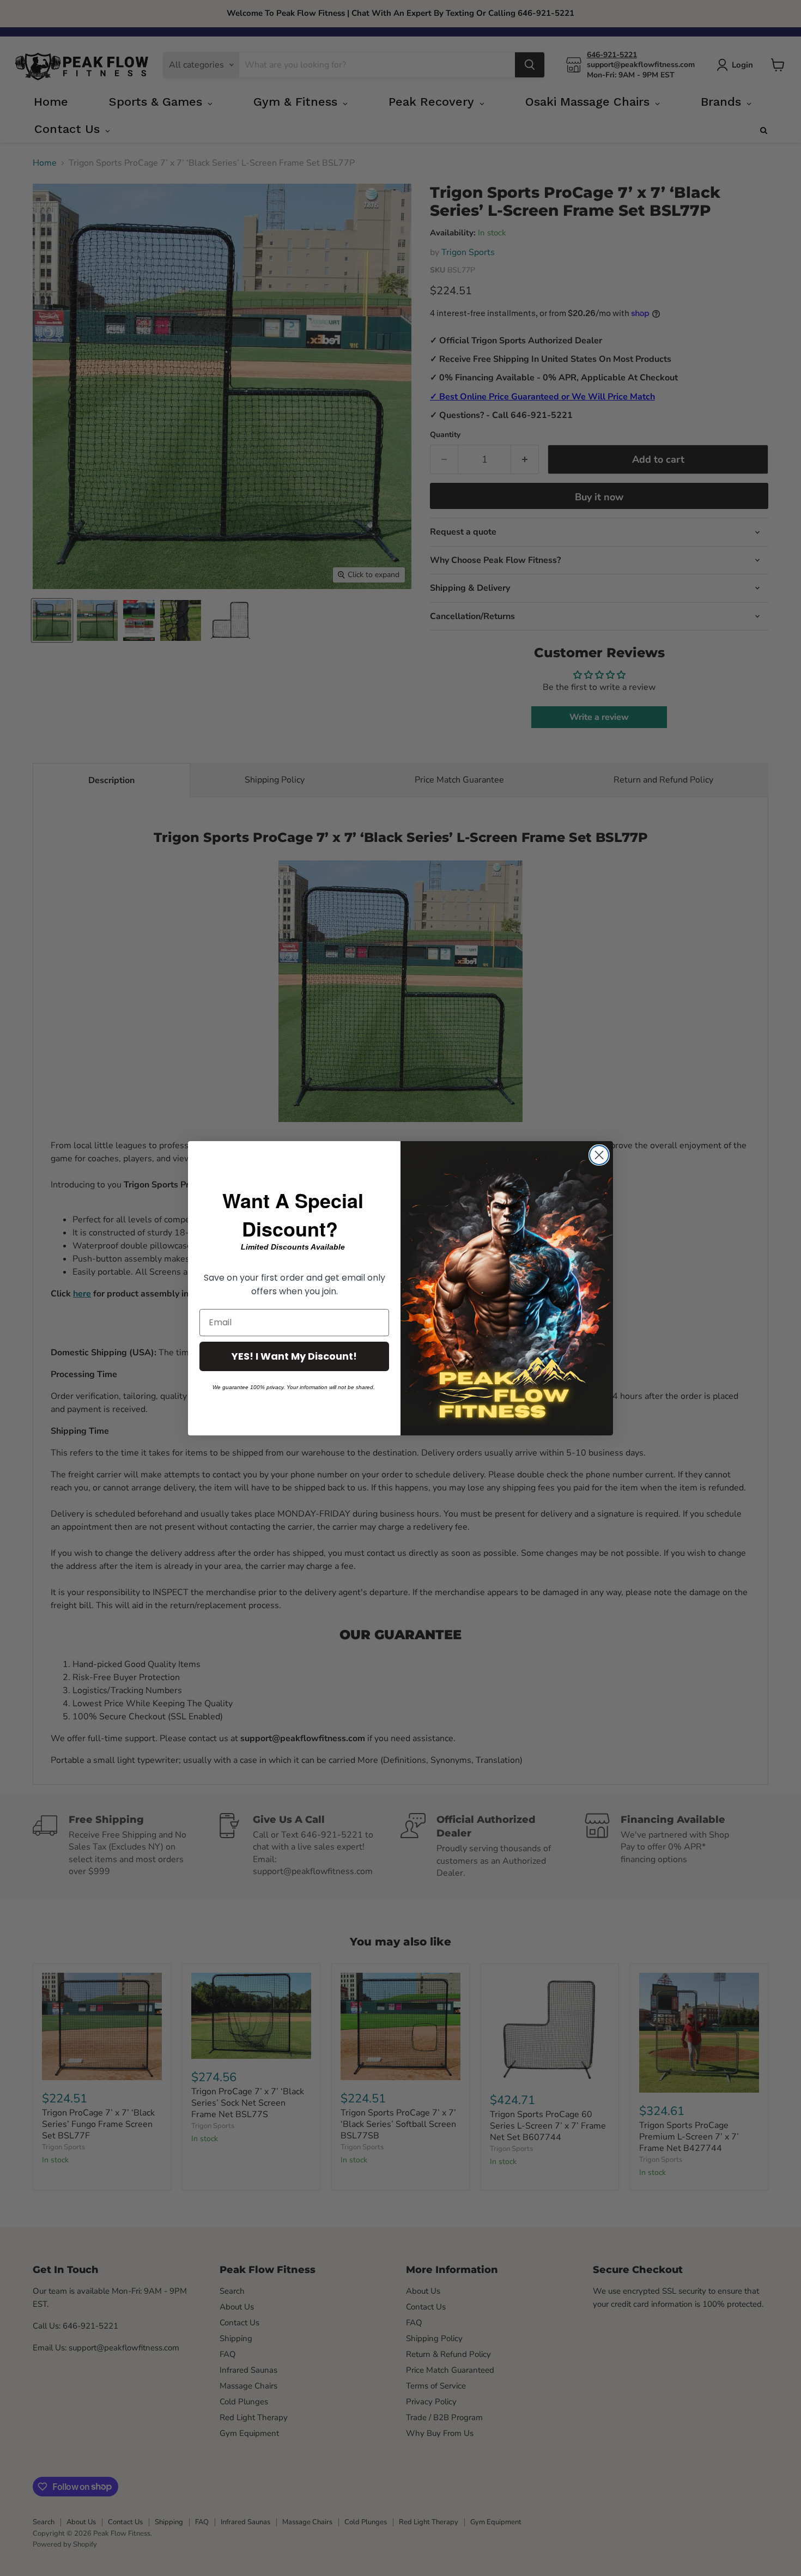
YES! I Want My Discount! (294, 1356)
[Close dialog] (599, 1155)
